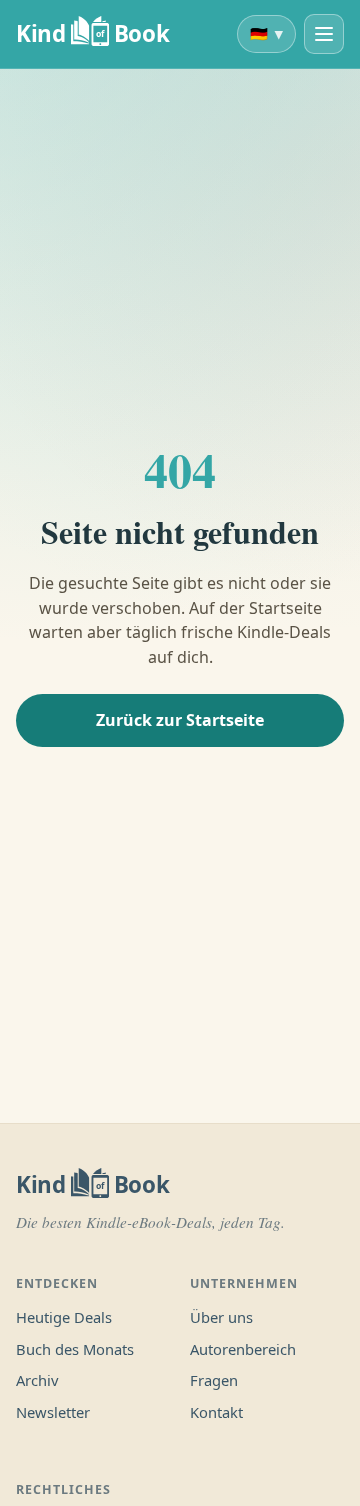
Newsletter (53, 1412)
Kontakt (216, 1412)
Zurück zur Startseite (180, 720)
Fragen (214, 1380)
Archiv (37, 1380)
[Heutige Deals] (324, 34)
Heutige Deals (64, 1317)
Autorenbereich (243, 1349)
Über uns (221, 1317)
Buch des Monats (75, 1349)
